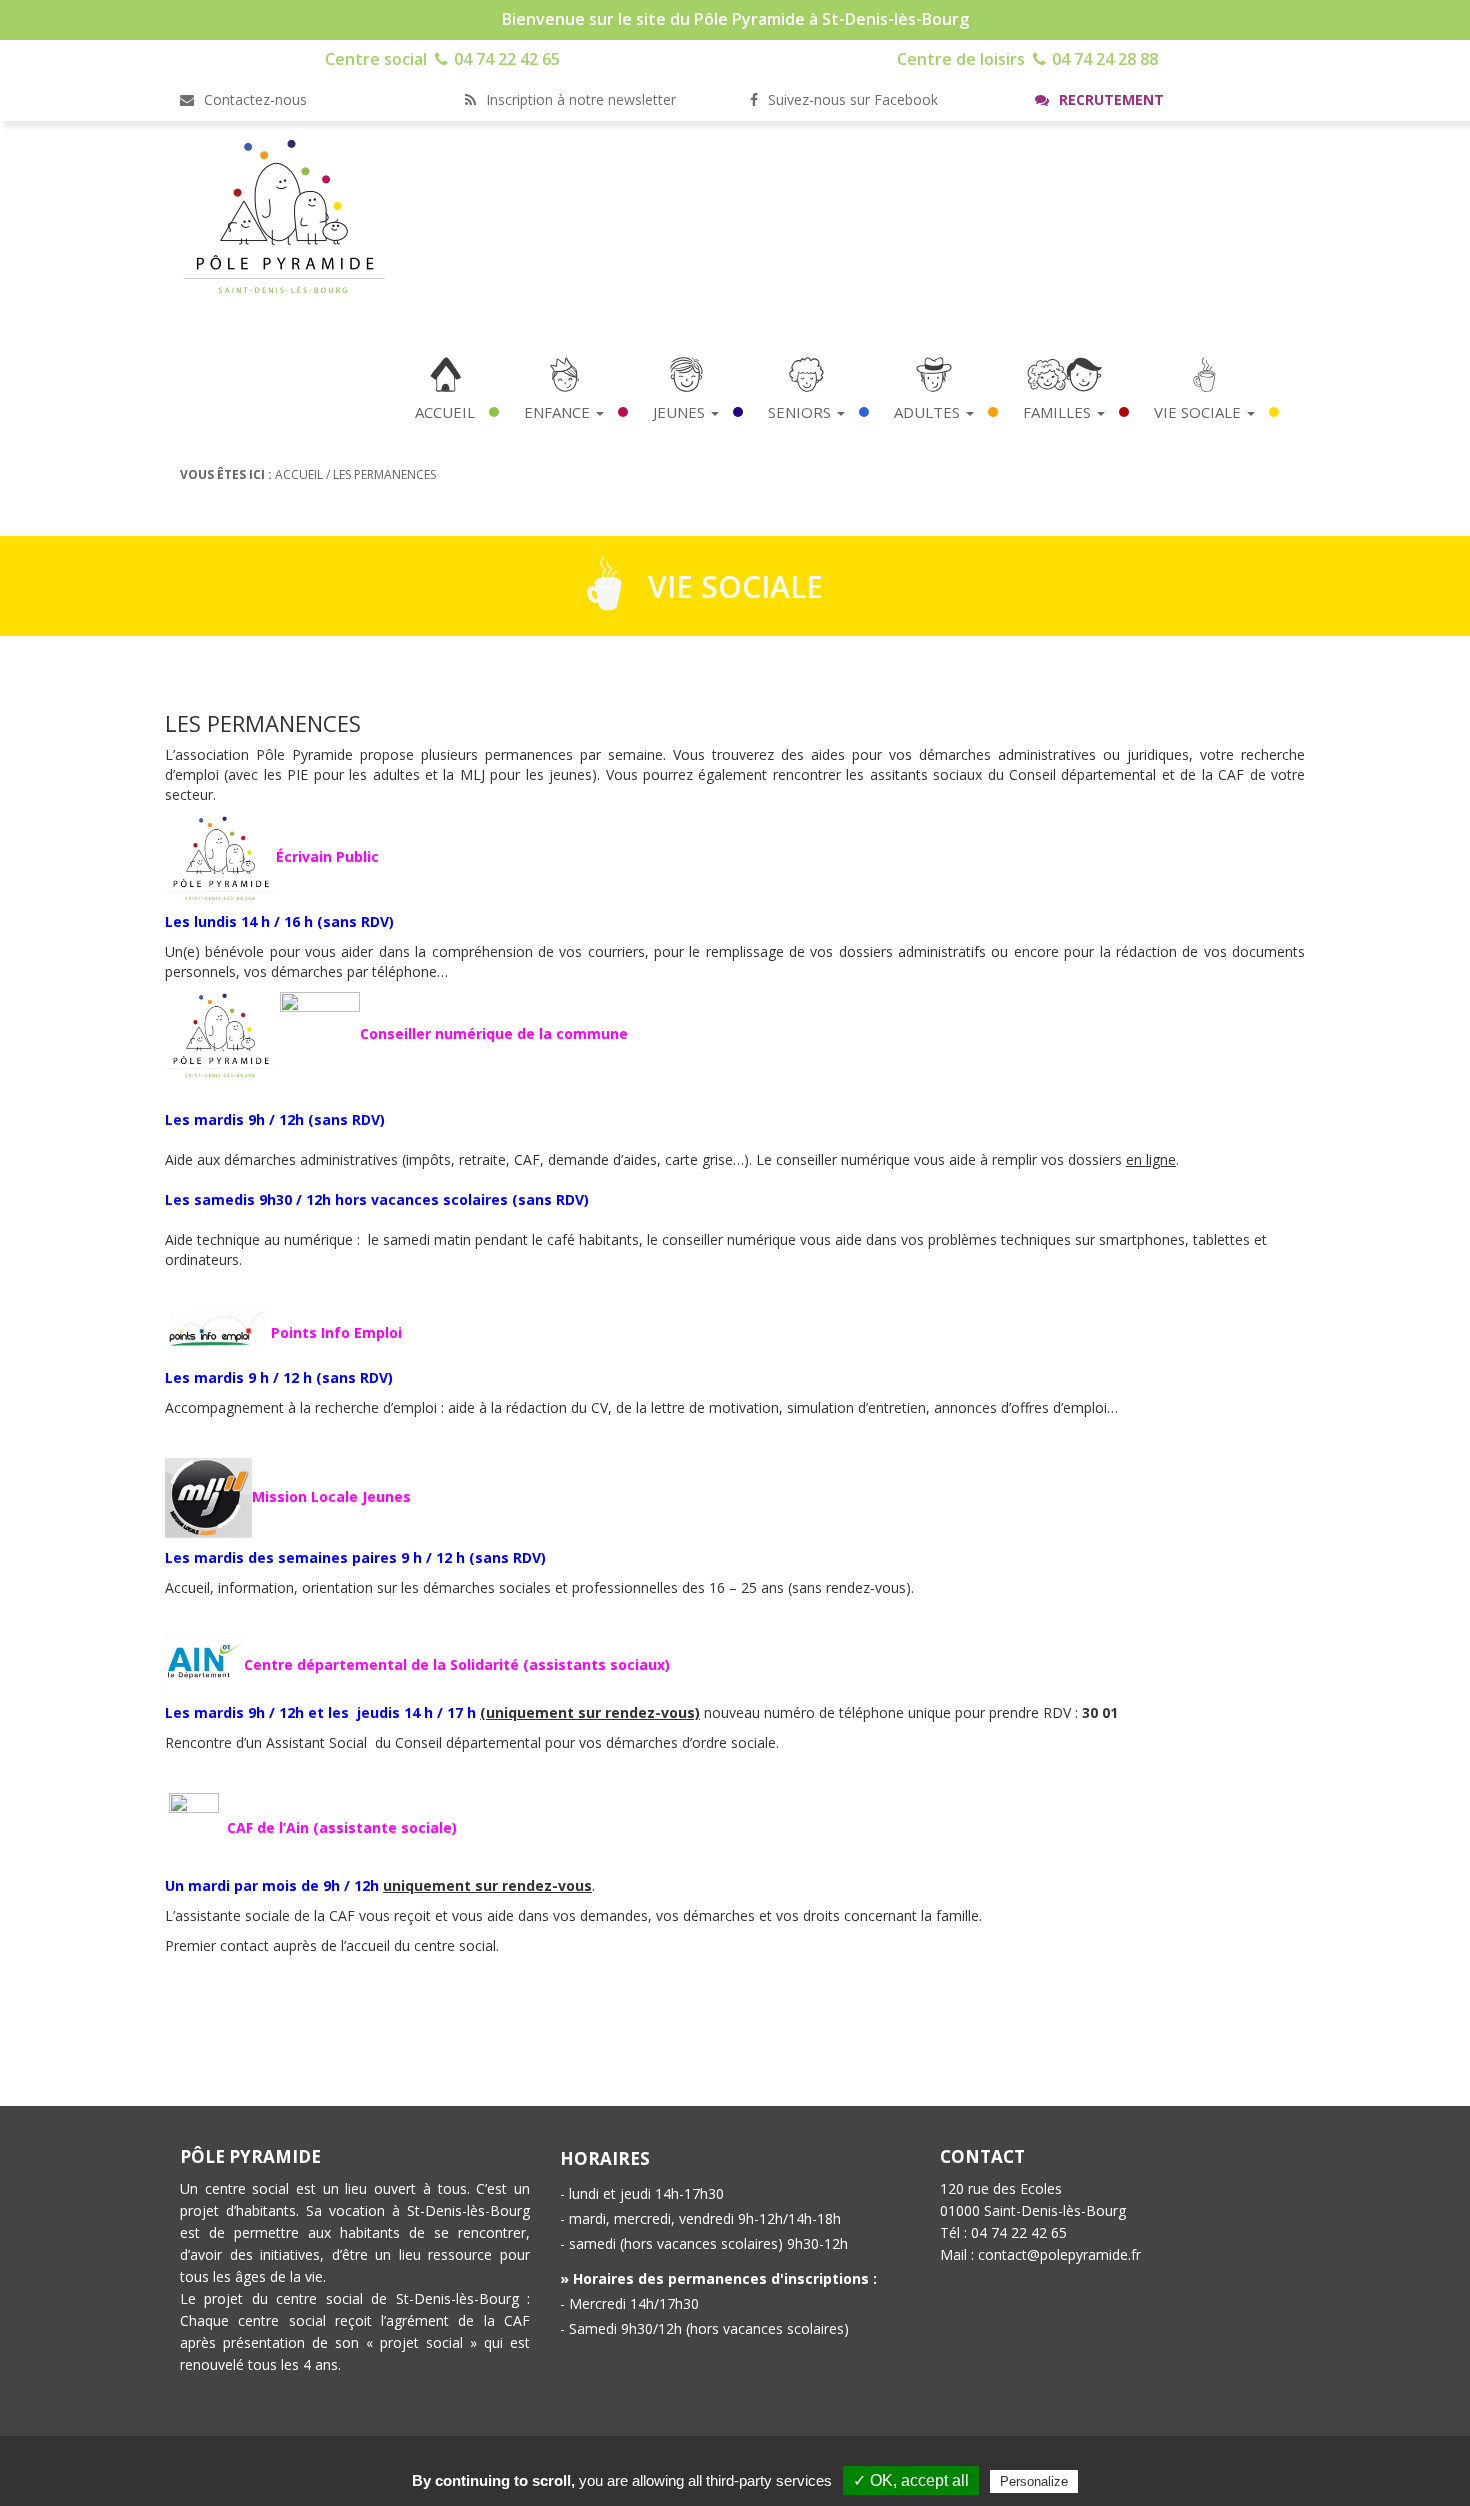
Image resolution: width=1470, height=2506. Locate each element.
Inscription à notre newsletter (579, 99)
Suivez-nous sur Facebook (851, 99)
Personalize (1034, 2481)
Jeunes (681, 412)
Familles (1059, 412)
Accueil (445, 412)
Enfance (559, 412)
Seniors (801, 412)
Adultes (929, 412)
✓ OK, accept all (911, 2480)
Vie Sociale (1199, 412)
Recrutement (1109, 99)
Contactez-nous (253, 99)
